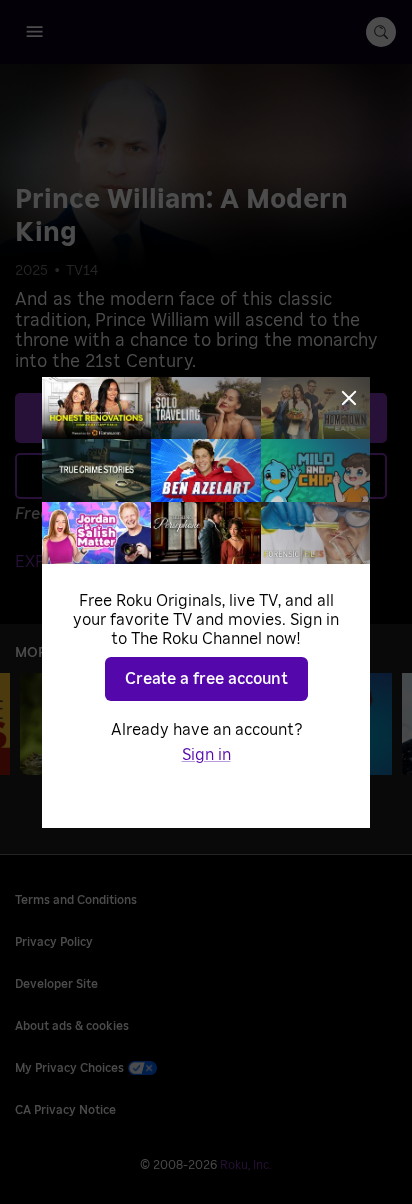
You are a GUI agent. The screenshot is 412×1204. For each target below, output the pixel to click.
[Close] (349, 398)
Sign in (206, 755)
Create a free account (206, 679)
